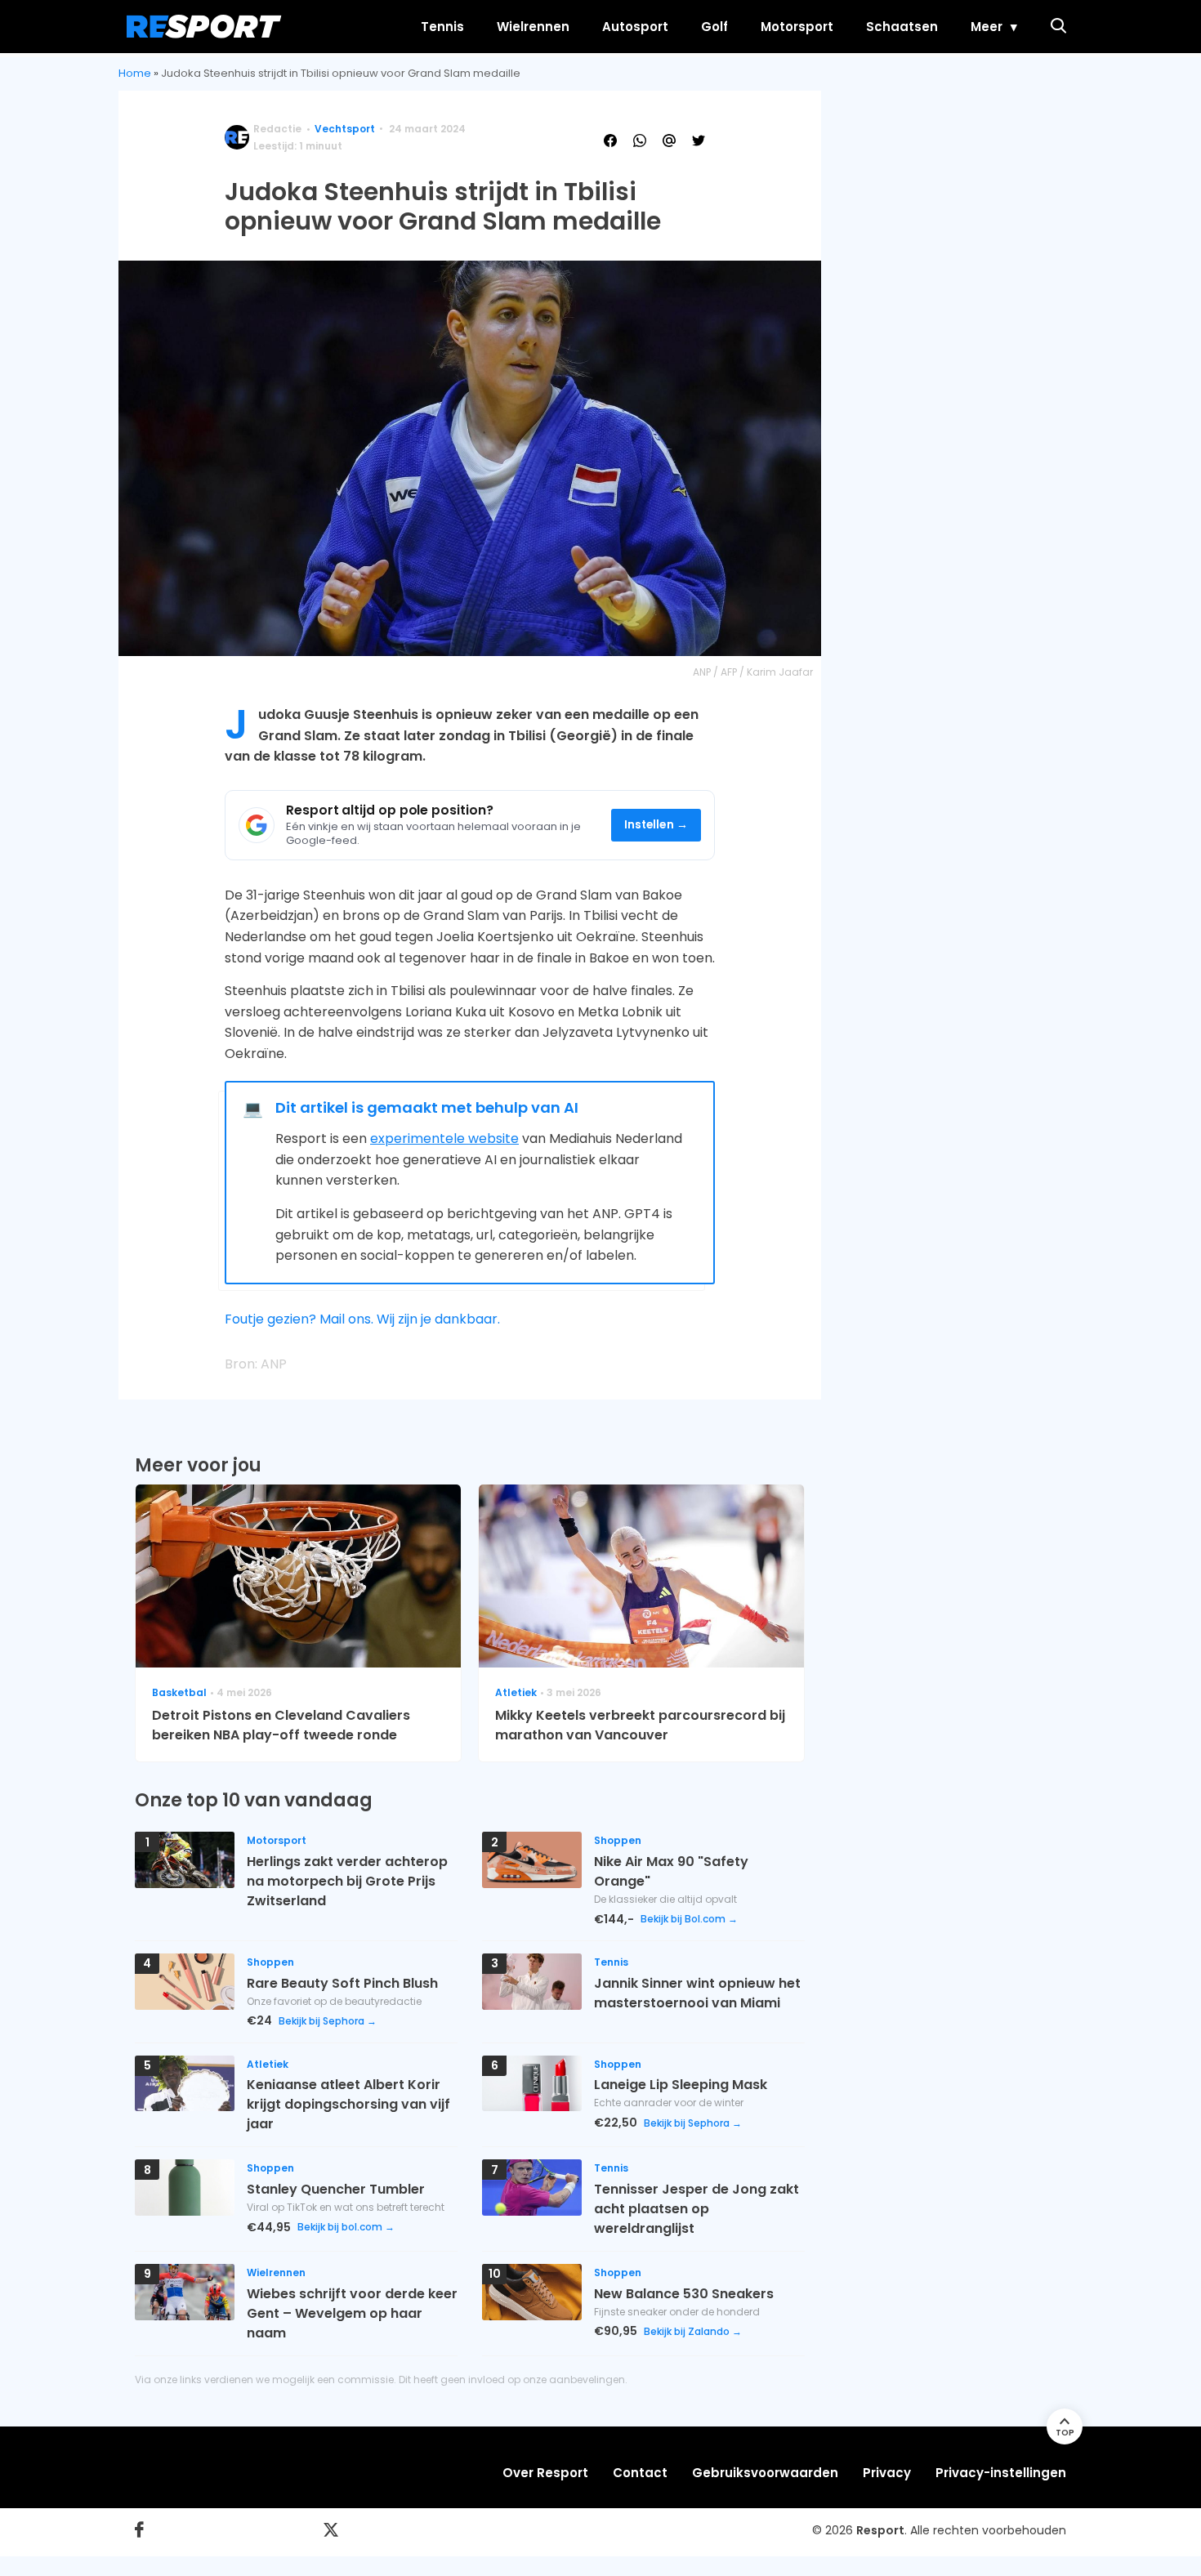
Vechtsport (345, 129)
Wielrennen (533, 27)
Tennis (442, 27)
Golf (714, 27)
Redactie (277, 129)
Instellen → (656, 825)
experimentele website (444, 1138)
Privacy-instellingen (1001, 2473)
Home (135, 73)
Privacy (887, 2473)
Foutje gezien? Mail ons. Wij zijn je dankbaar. (362, 1319)
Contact (640, 2473)
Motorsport (797, 27)
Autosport (635, 27)
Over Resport (545, 2473)
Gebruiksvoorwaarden (765, 2473)
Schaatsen (902, 27)
